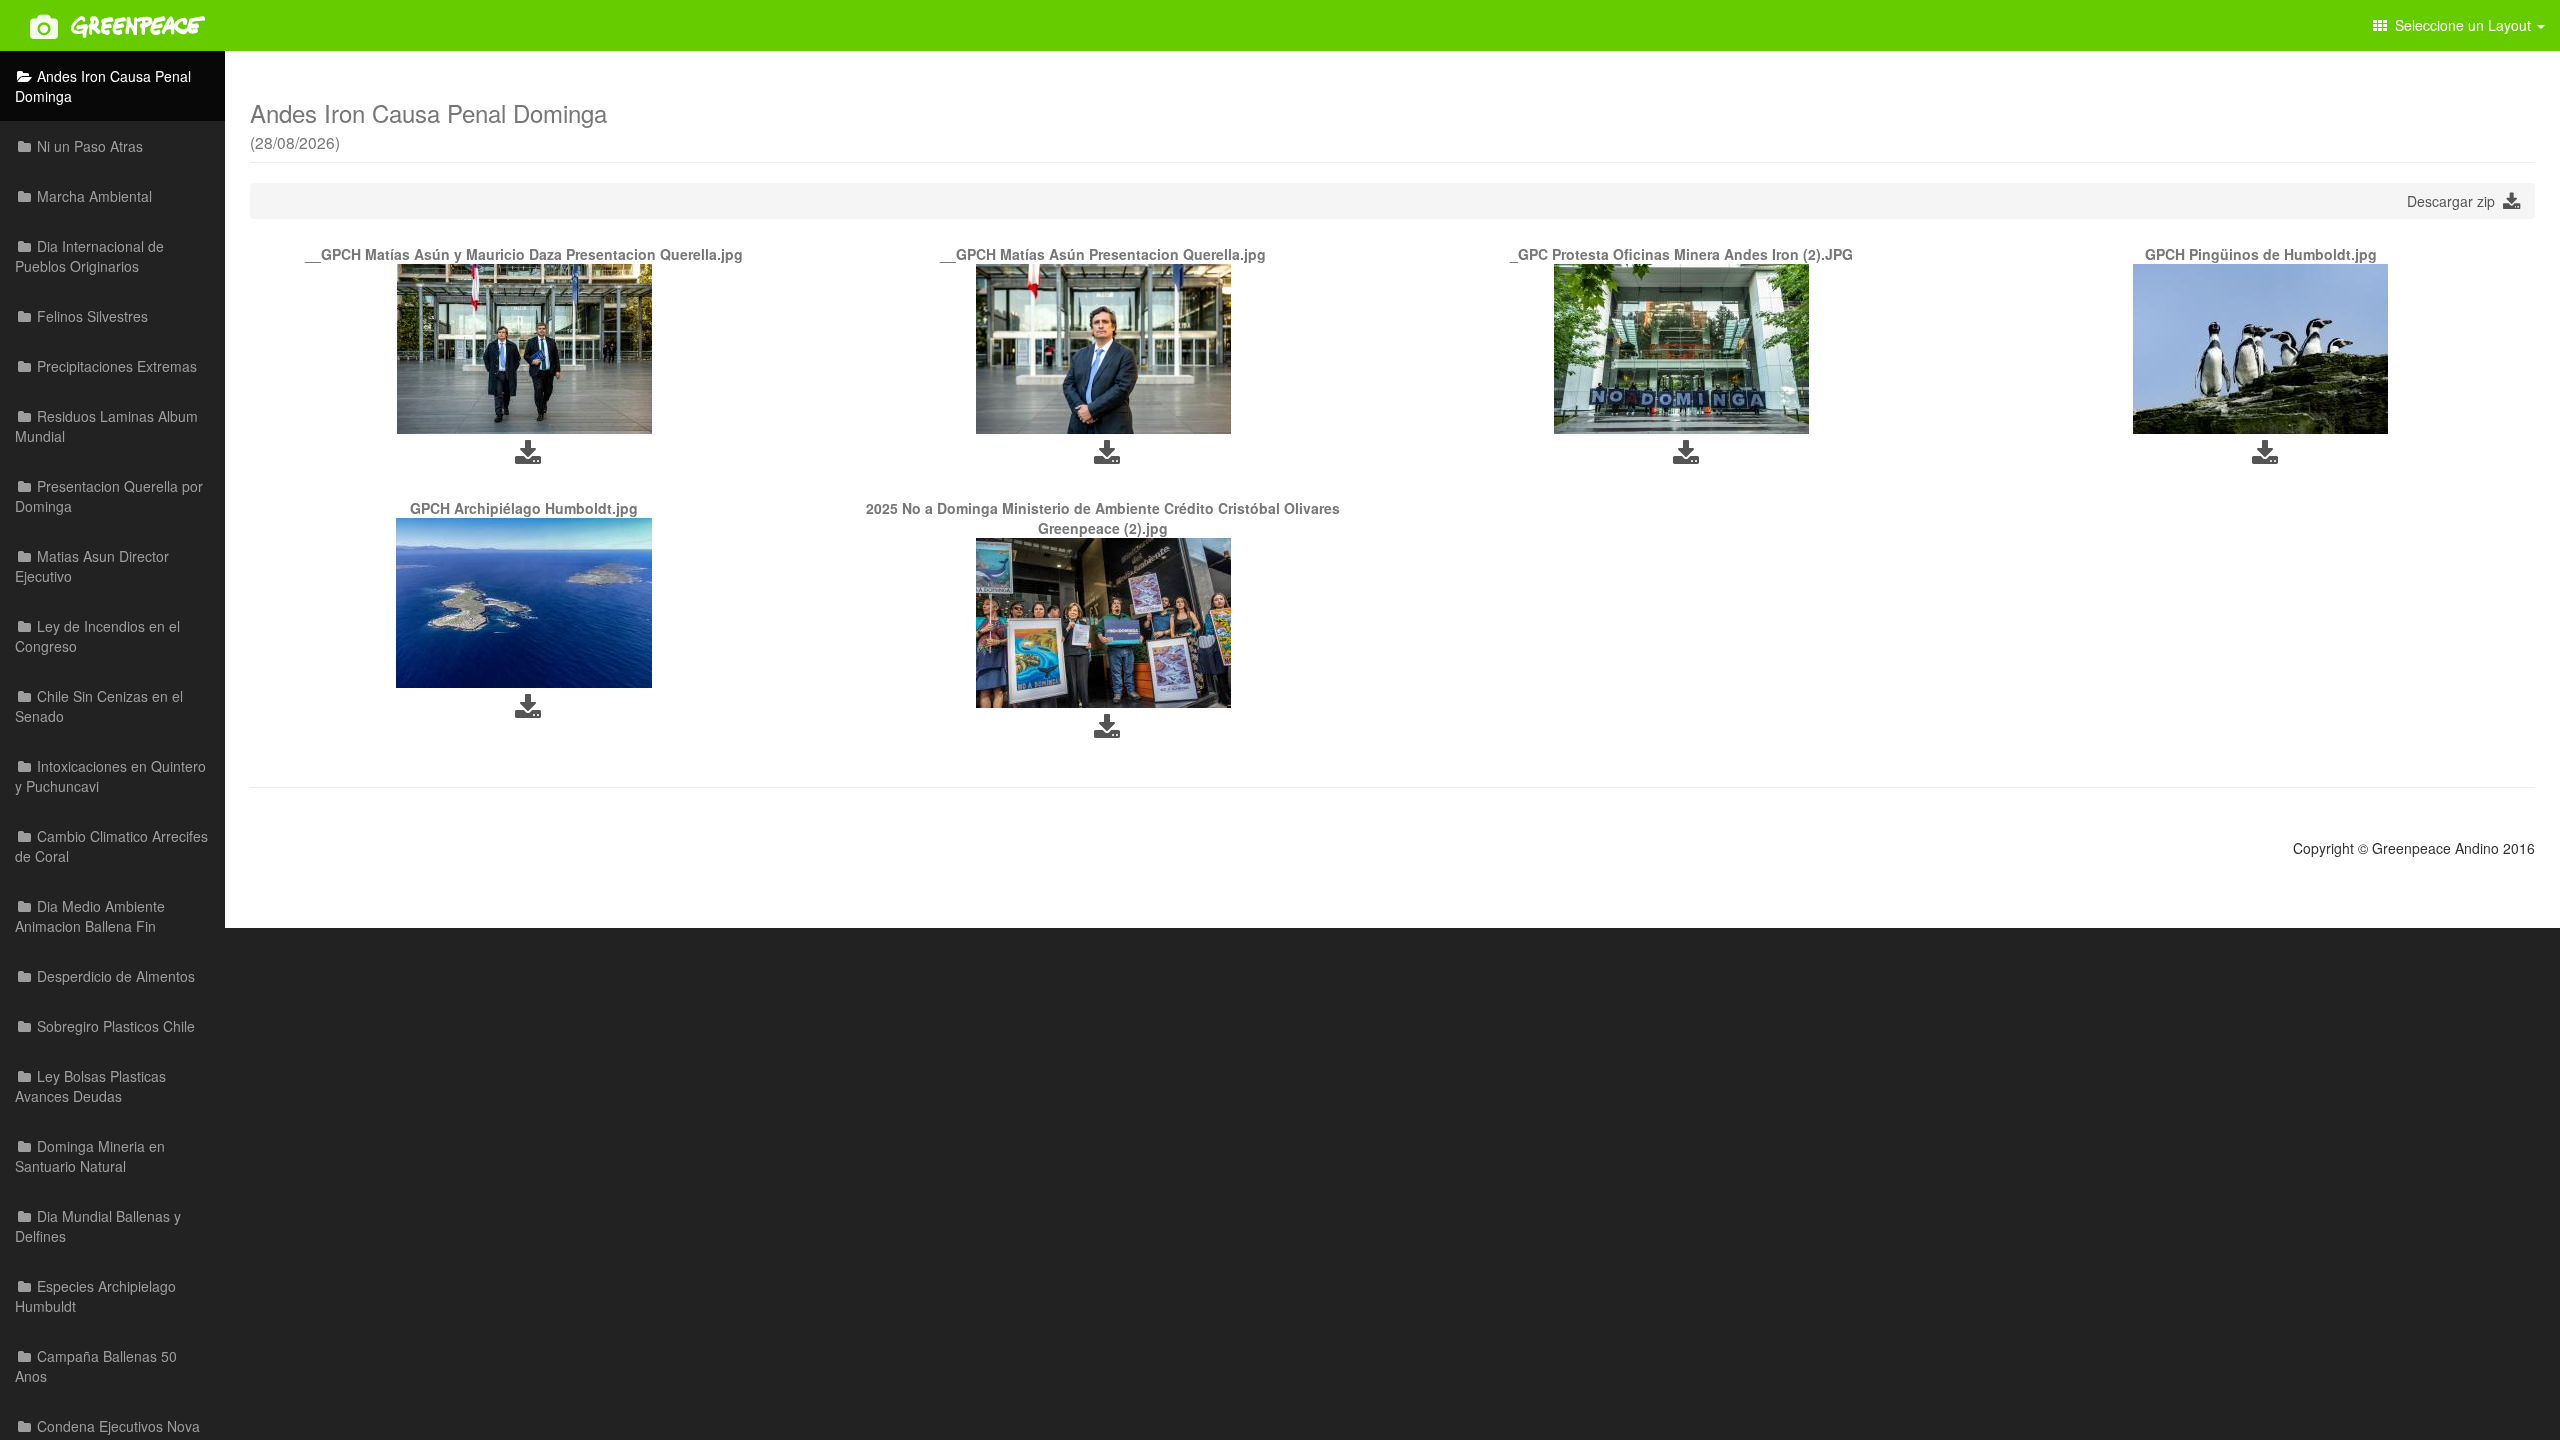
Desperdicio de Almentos (114, 976)
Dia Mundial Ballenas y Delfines (98, 1226)
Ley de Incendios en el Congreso (97, 636)
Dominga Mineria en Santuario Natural (90, 1156)
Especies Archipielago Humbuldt (95, 1296)
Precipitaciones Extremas (115, 366)
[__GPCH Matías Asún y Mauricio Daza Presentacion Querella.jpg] (524, 349)
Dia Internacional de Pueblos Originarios (89, 256)
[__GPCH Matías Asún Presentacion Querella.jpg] (1103, 349)
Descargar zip (2455, 201)
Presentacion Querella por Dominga (109, 496)
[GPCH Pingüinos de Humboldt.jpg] (2260, 349)
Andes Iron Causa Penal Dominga (103, 86)
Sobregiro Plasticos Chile (114, 1026)
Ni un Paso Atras (88, 146)
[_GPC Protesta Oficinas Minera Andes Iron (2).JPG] (1682, 349)
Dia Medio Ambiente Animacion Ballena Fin (90, 916)
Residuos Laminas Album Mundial (106, 426)
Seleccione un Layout (2461, 25)
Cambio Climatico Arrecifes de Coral (111, 846)
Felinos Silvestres (90, 316)
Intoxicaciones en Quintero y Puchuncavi (110, 776)
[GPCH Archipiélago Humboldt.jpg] (524, 603)
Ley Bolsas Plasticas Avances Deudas (90, 1086)
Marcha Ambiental (92, 196)
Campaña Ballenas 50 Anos (96, 1366)
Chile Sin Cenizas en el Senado (99, 706)
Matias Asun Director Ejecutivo (92, 566)
